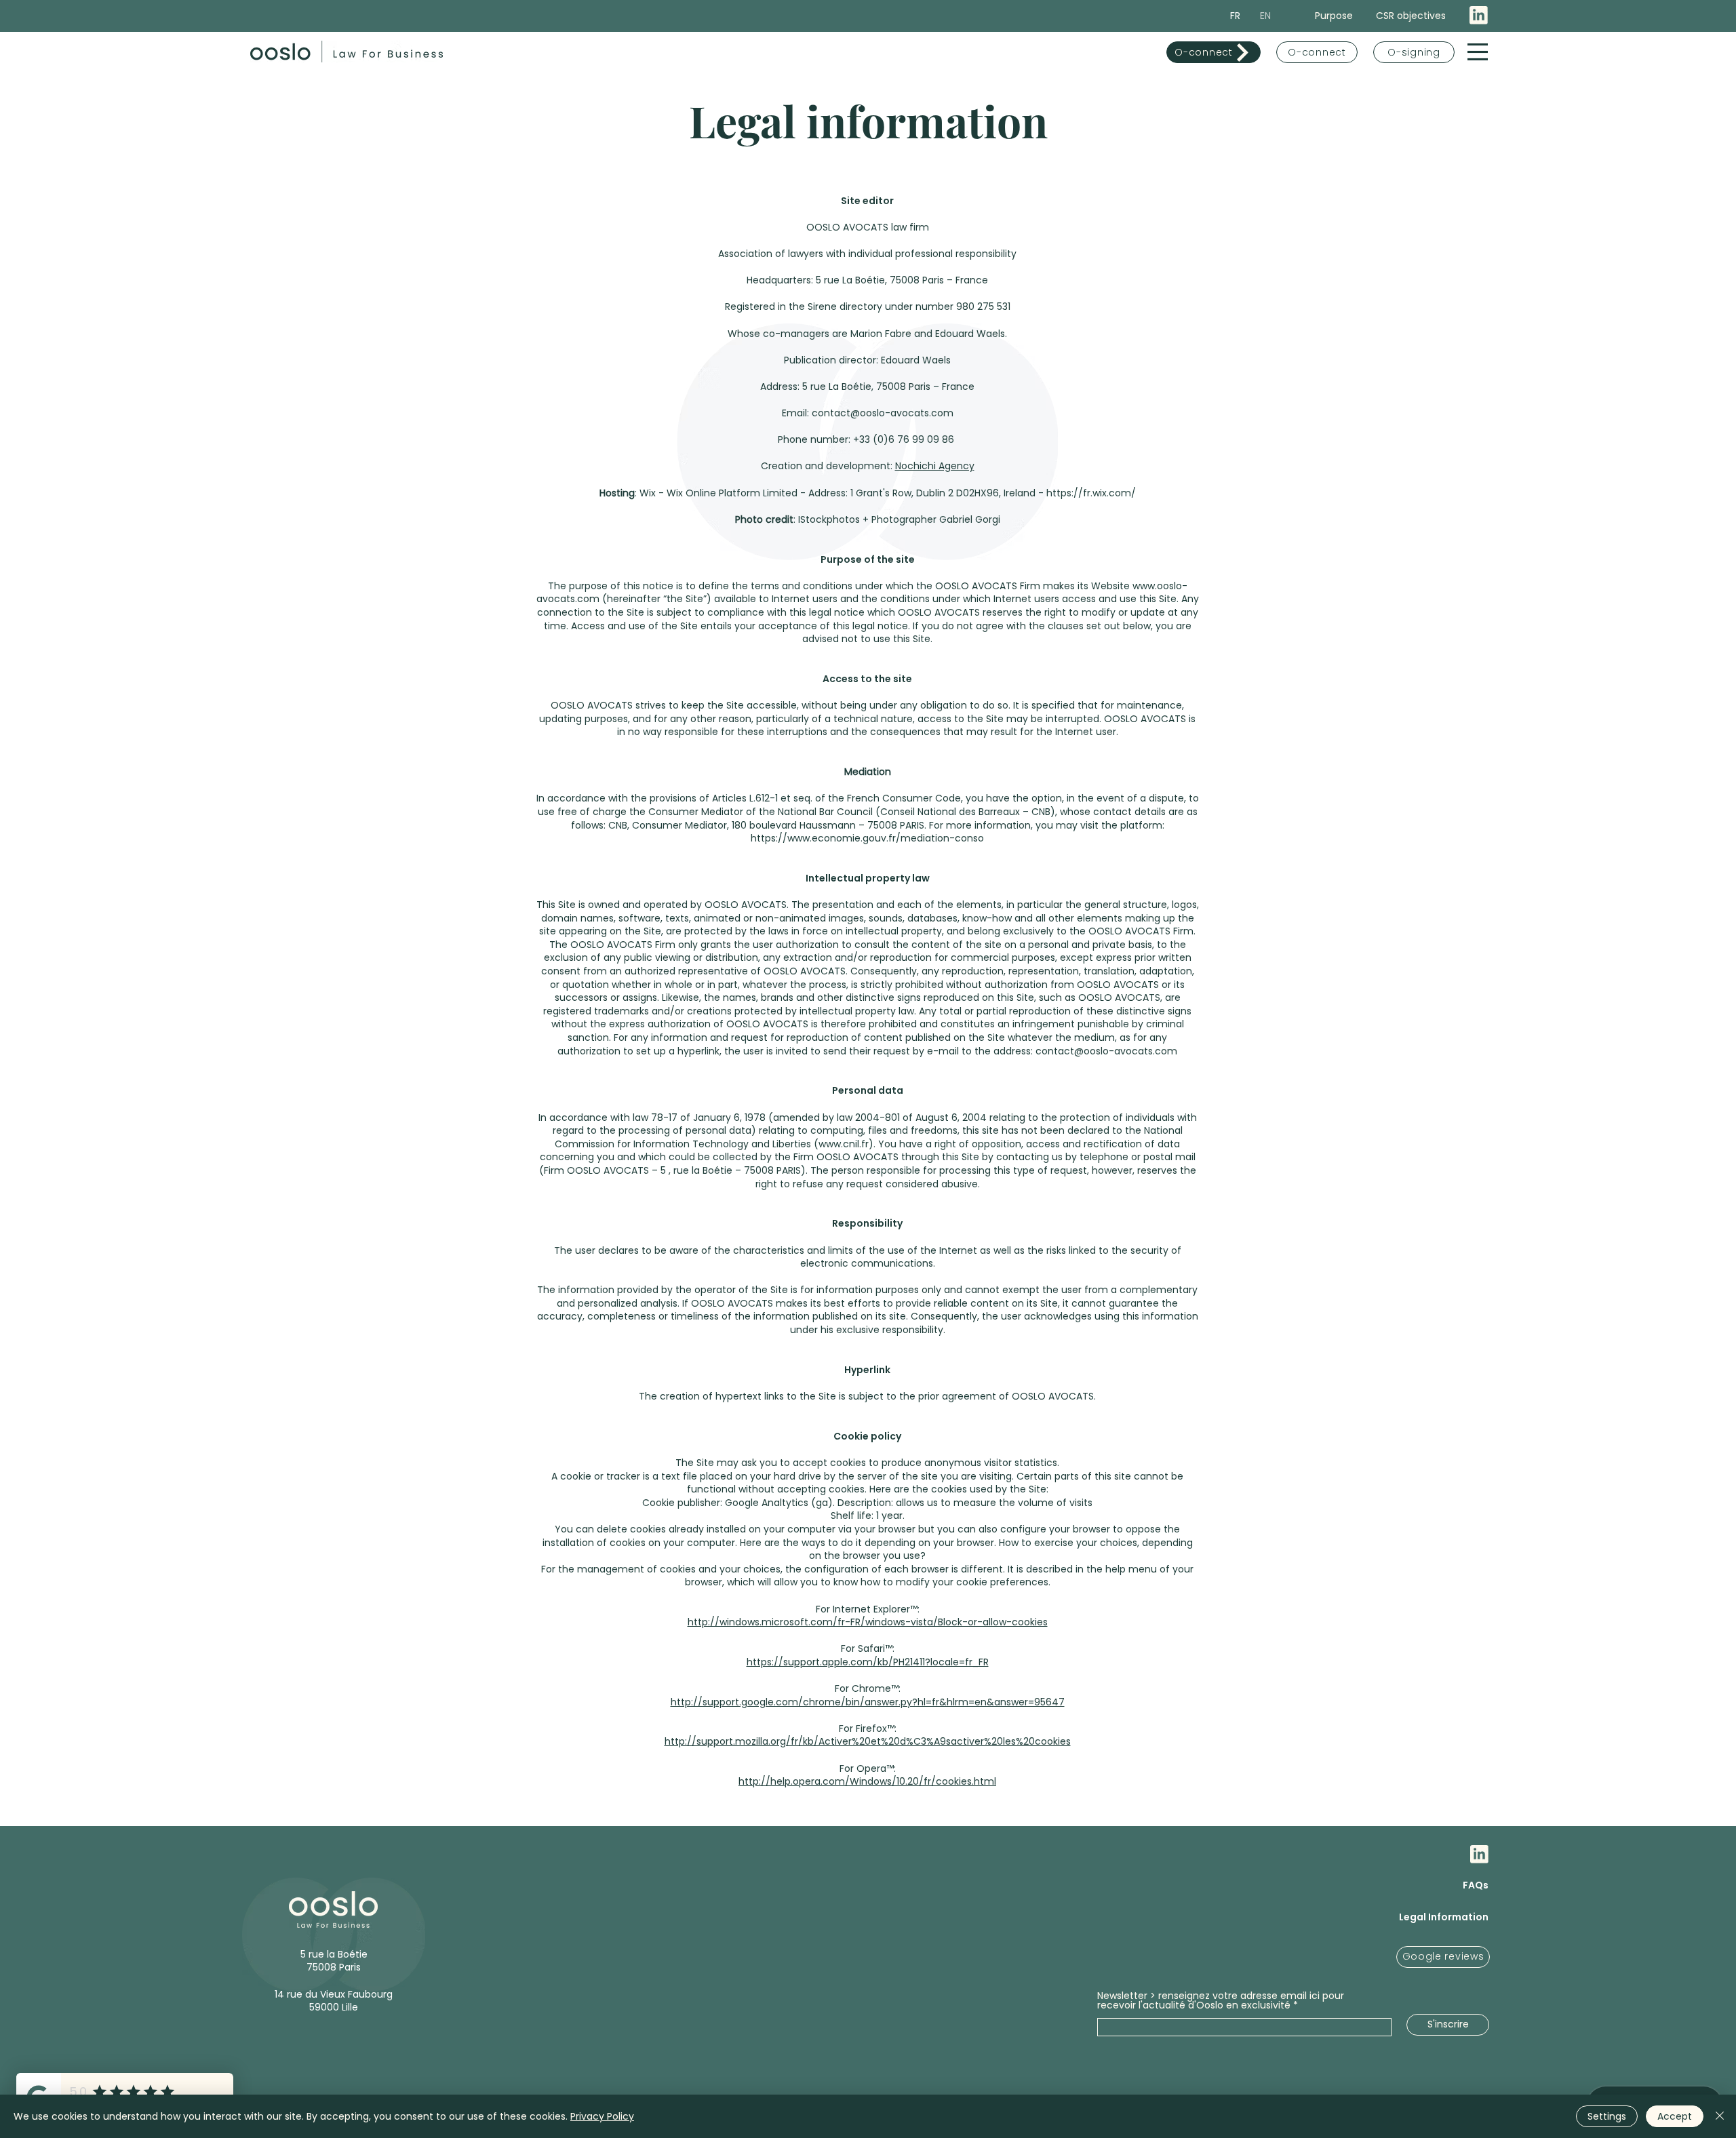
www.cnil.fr (844, 1144)
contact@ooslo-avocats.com (1106, 1051)
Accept (1675, 2116)
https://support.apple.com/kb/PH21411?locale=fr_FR (868, 1662)
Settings (1607, 2116)
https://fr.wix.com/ (1091, 493)
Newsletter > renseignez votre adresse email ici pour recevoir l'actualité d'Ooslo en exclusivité (1221, 2000)
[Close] (1720, 2116)
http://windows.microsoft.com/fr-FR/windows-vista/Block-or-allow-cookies (868, 1622)
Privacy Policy (602, 2116)
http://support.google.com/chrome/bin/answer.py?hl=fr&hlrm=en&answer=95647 (868, 1702)
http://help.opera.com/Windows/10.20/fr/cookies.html (867, 1781)
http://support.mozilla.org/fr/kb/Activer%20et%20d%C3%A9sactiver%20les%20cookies (868, 1741)
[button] (1478, 52)
